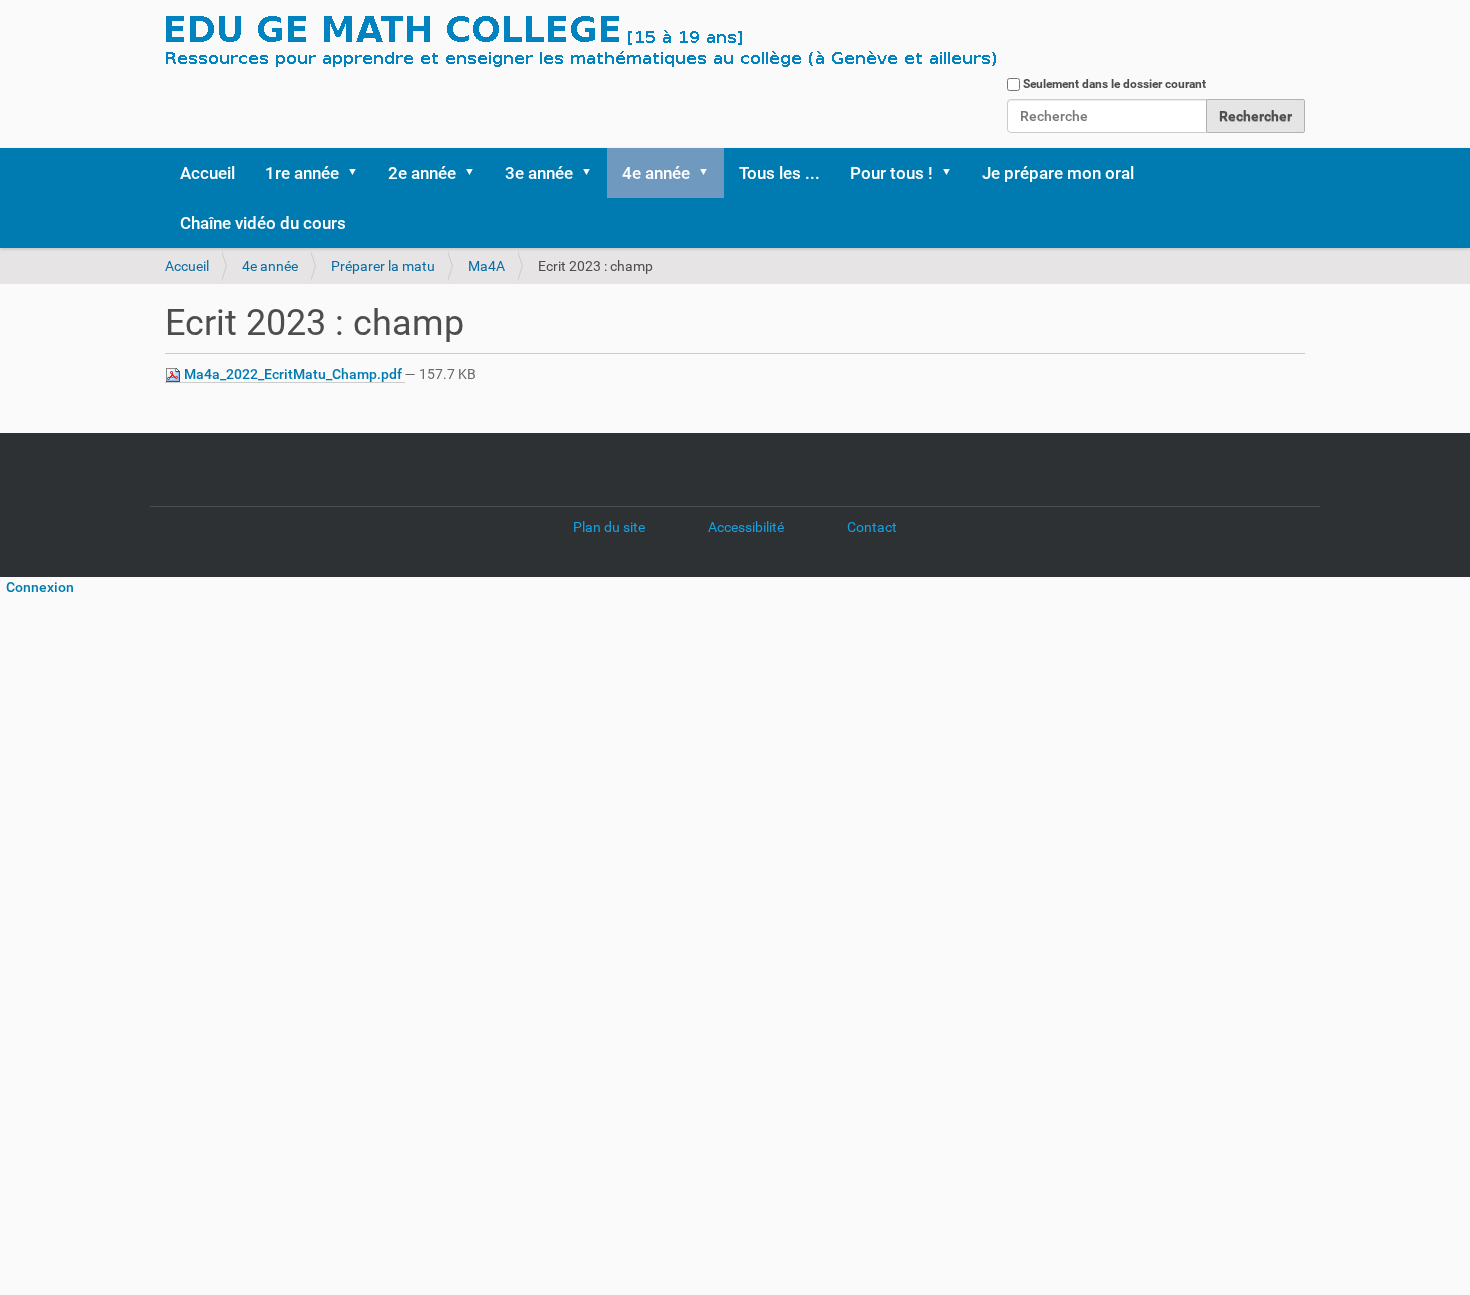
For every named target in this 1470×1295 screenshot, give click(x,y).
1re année (302, 173)
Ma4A (486, 266)
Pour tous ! (891, 173)
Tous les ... (779, 173)
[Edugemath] (640, 43)
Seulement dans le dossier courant (1114, 84)
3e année (539, 173)
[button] (359, 173)
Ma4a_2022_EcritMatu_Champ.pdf (293, 374)
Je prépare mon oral (1058, 173)
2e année (422, 173)
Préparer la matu (383, 266)
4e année (656, 173)
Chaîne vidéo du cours (263, 223)
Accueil (207, 173)
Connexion (37, 587)
